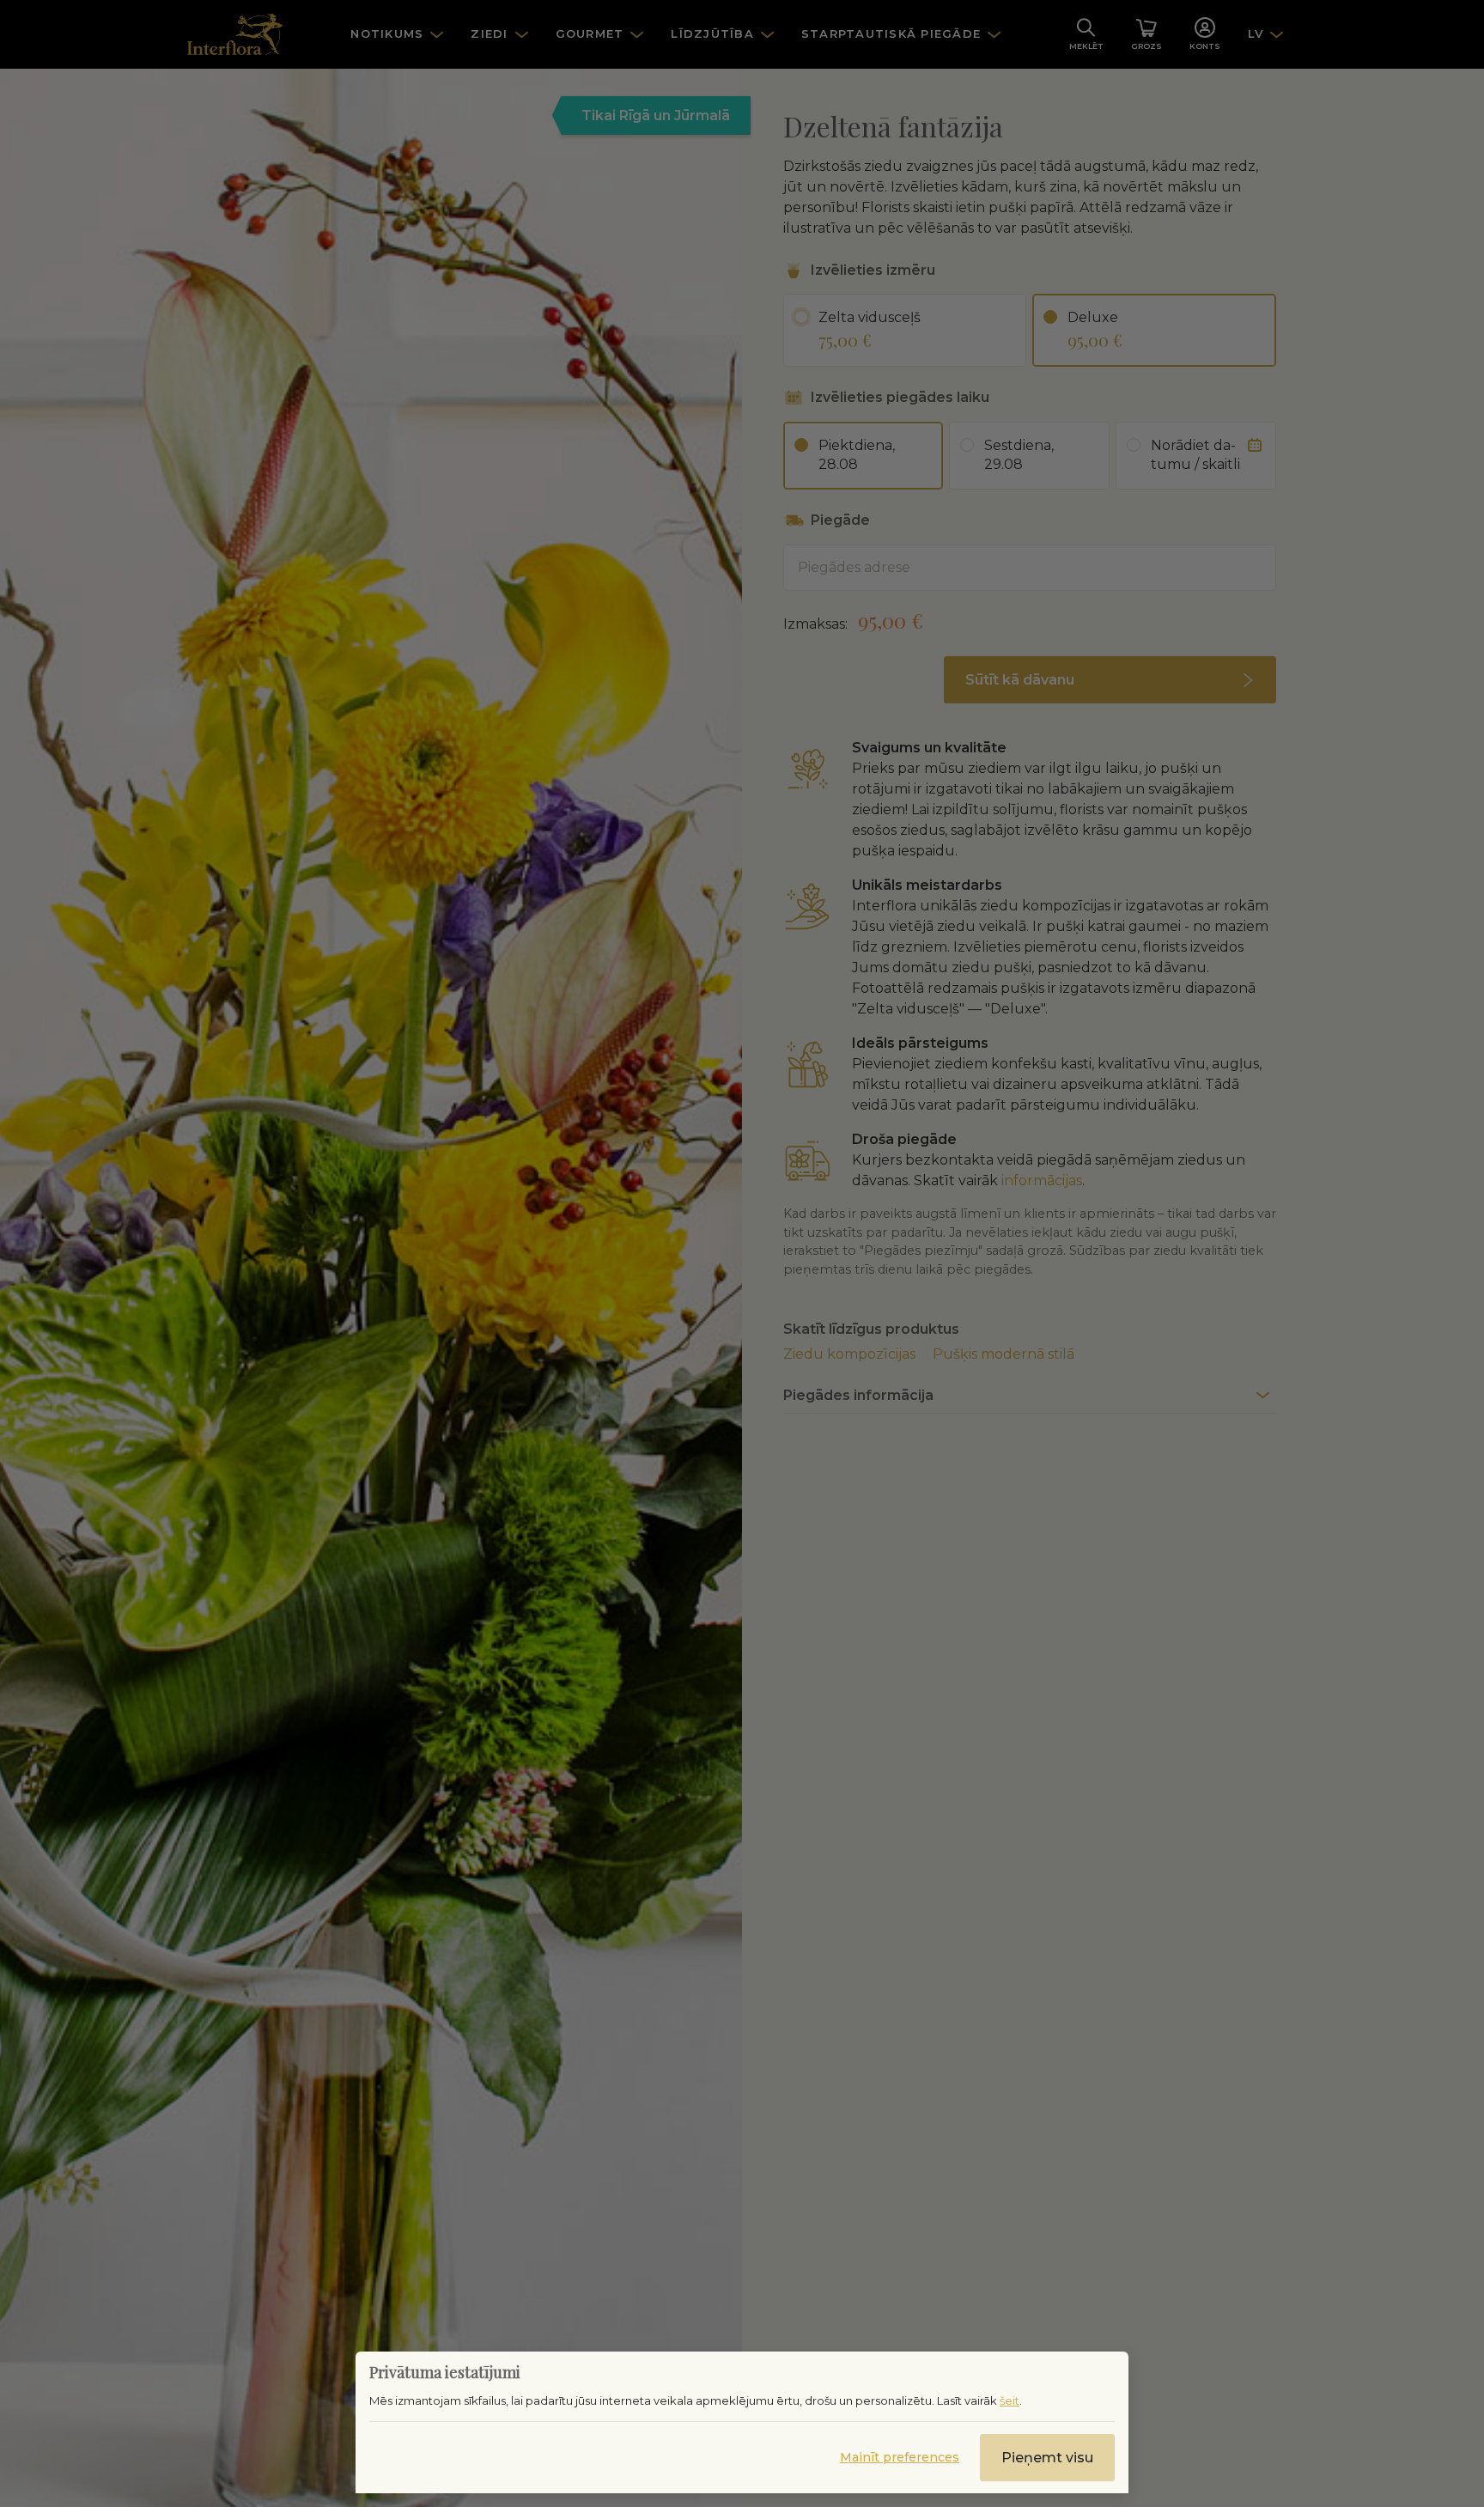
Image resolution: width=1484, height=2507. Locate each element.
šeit (1010, 2401)
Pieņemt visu (1047, 2458)
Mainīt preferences (900, 2457)
